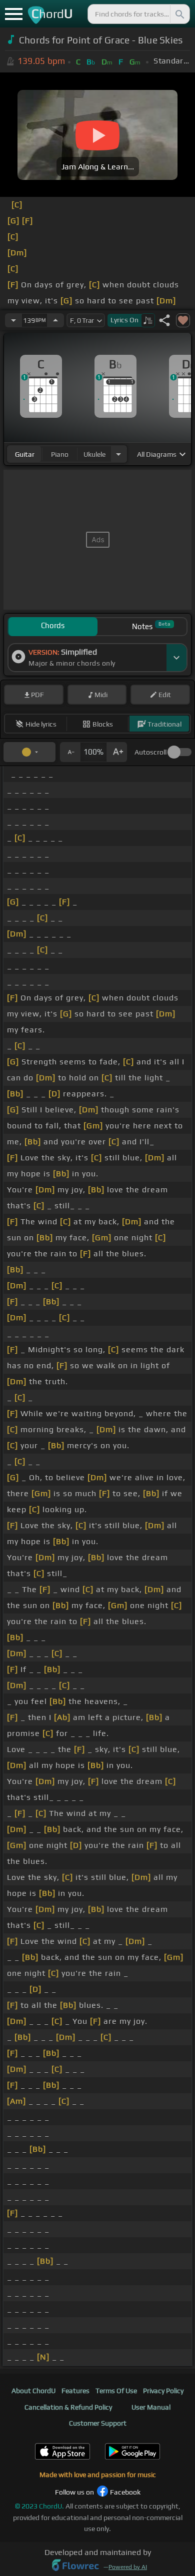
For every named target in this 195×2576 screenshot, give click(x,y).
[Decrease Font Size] (70, 752)
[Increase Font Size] (117, 752)
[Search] (179, 14)
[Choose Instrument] (118, 454)
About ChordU (33, 2391)
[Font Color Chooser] (29, 752)
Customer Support (98, 2423)
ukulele (94, 454)
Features (75, 2391)
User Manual (151, 2407)
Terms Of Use (116, 2391)
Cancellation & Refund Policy (68, 2407)
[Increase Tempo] (55, 320)
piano (60, 454)
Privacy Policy (163, 2391)
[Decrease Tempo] (13, 320)
